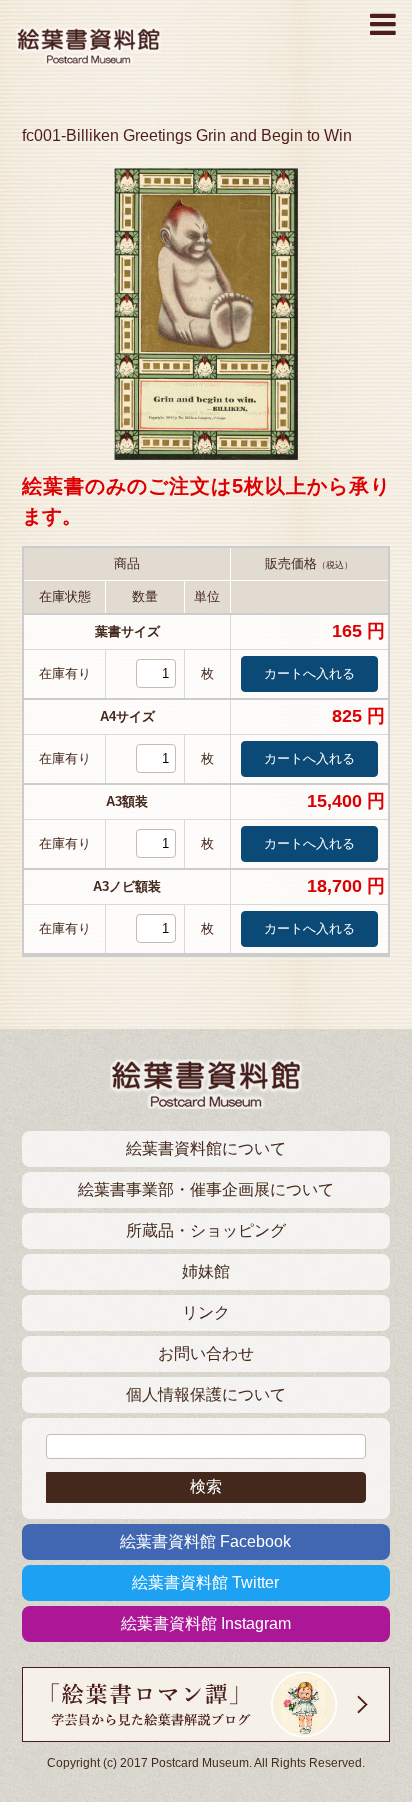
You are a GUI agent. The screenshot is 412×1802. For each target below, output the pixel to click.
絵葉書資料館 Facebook (205, 1541)
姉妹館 (206, 1271)
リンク (206, 1312)
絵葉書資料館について (206, 1148)
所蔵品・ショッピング (206, 1230)
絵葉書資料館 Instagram (206, 1623)
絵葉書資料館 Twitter (205, 1582)
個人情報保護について (206, 1394)
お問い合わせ (206, 1353)
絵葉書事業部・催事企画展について (206, 1189)
